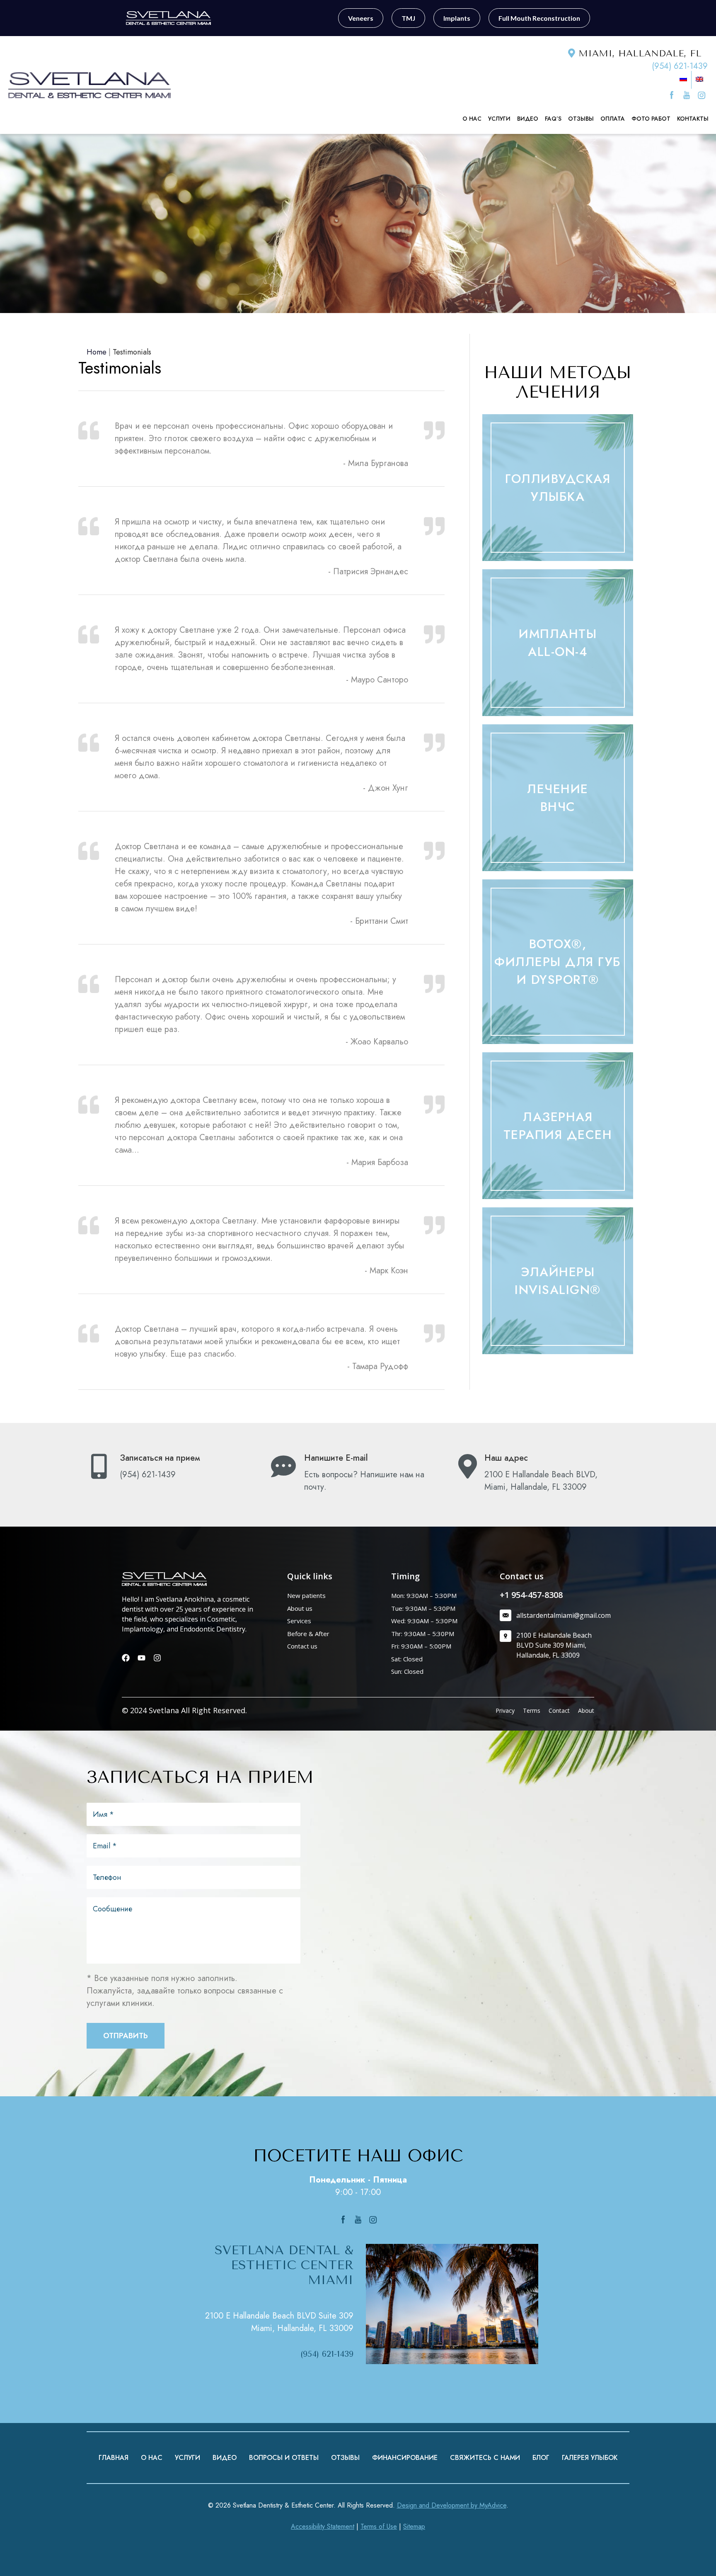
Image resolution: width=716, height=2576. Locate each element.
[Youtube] (142, 1658)
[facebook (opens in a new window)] (673, 95)
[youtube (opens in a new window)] (688, 95)
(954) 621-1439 (680, 66)
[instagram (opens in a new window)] (701, 95)
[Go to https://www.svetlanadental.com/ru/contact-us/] (355, 1475)
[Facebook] (126, 1658)
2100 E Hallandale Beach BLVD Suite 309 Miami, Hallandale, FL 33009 (279, 2322)
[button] (558, 488)
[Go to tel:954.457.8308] (171, 1469)
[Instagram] (157, 1658)
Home (97, 352)
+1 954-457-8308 (531, 1595)
